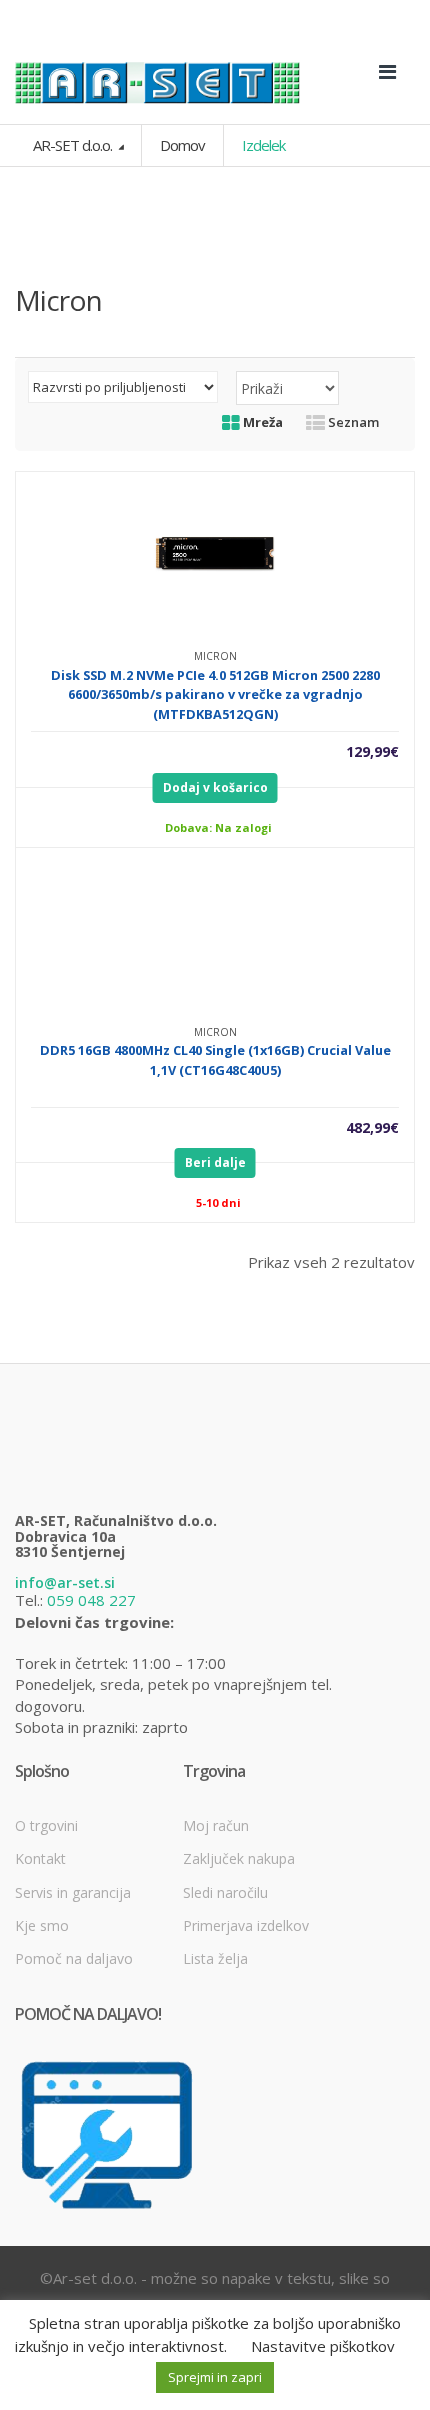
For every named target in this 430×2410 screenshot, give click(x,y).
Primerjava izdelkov (246, 1925)
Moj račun (216, 1825)
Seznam (352, 422)
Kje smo (42, 1925)
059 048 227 (91, 1600)
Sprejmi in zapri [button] (215, 2377)
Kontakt (40, 1858)
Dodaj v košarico (215, 787)
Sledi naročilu (225, 1892)
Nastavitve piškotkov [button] (323, 2346)
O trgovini (46, 1825)
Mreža (261, 422)
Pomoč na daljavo (74, 1958)
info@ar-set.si (65, 1582)
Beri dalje (215, 1162)
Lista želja (215, 1958)
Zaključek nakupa (239, 1858)
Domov (182, 145)
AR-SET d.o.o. (74, 145)
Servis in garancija (73, 1892)
